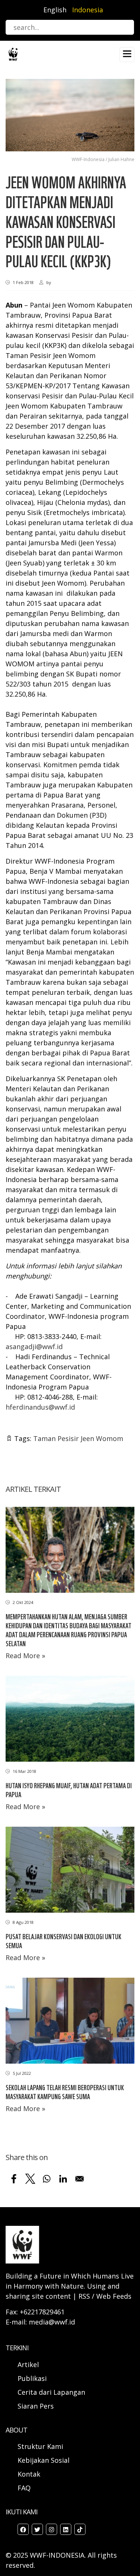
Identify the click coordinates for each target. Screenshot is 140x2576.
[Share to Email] (80, 2179)
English (55, 10)
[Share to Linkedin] (63, 2179)
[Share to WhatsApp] (47, 2179)
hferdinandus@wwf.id (40, 1407)
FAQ (24, 2488)
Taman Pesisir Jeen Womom (78, 1438)
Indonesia (88, 10)
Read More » (25, 1656)
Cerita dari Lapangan (51, 2392)
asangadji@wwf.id (34, 1346)
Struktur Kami (40, 2446)
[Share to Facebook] (14, 2179)
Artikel (29, 2364)
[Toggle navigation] (127, 55)
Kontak (29, 2474)
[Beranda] (13, 54)
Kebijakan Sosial (43, 2460)
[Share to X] (30, 2179)
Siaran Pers (36, 2406)
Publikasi (32, 2378)
